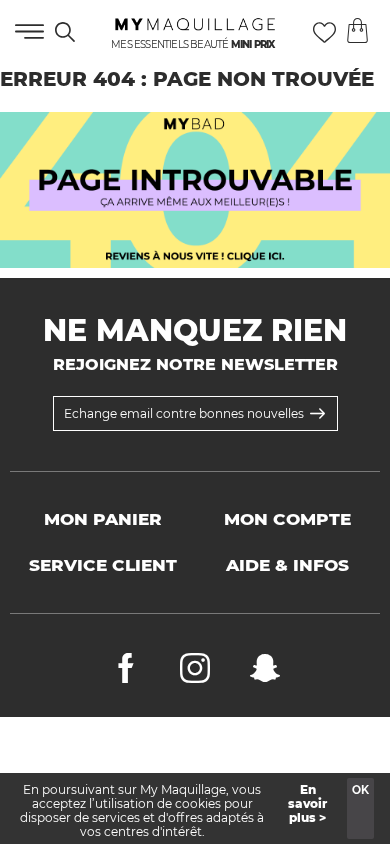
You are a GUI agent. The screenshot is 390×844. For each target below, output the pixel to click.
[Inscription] (317, 413)
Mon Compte (287, 519)
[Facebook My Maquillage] (126, 672)
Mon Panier (103, 519)
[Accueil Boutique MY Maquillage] (195, 190)
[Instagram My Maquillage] (195, 672)
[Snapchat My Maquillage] (265, 672)
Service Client (103, 565)
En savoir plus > (307, 803)
